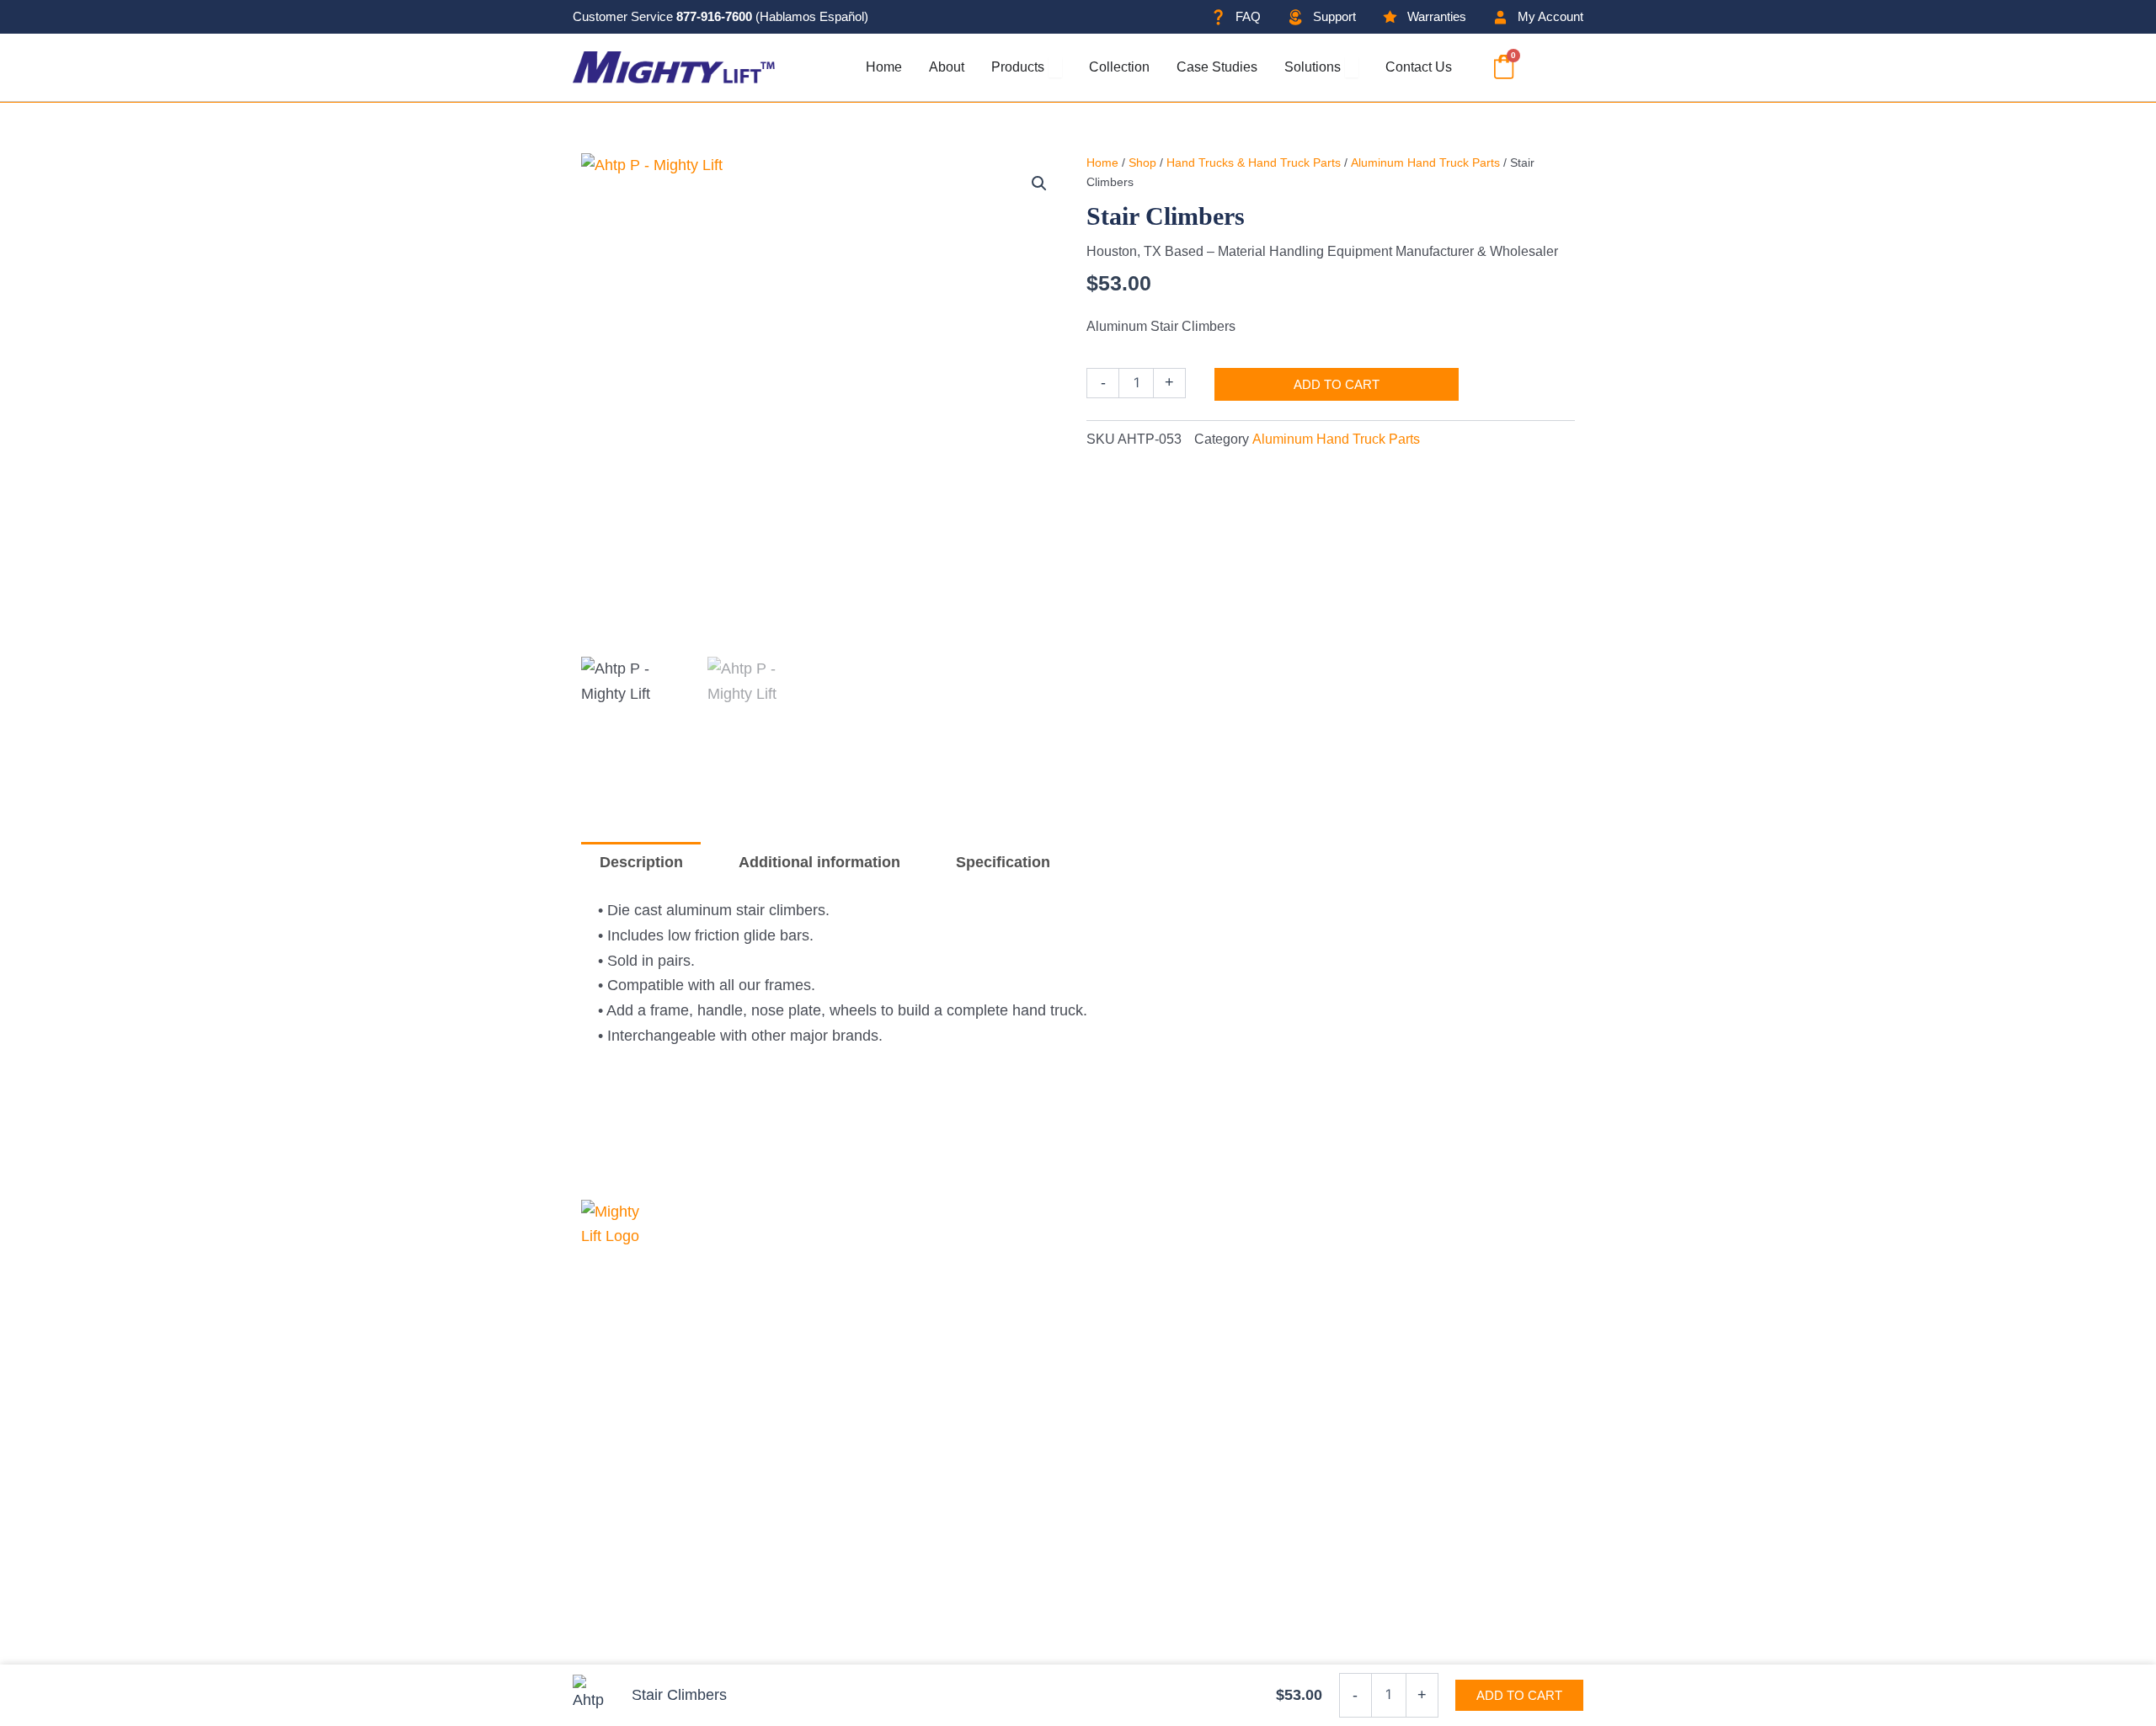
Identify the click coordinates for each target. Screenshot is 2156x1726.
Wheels (1158, 1387)
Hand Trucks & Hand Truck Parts (1254, 162)
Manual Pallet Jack (1196, 1235)
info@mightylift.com (672, 1564)
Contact (977, 1387)
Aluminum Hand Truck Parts (1425, 162)
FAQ (966, 1417)
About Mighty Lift (1007, 1235)
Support (977, 1447)
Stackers (1162, 1326)
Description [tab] (641, 862)
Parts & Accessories (1200, 1538)
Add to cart (1337, 384)
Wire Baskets (1177, 1508)
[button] (1548, 67)
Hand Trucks (1175, 1356)
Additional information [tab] (819, 862)
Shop (1142, 162)
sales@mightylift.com (678, 1516)
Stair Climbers (1166, 216)
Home (1102, 162)
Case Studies (996, 1265)
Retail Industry (999, 1296)
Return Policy (996, 1569)
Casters (1159, 1447)
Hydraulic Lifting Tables (1211, 1296)
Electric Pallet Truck (1199, 1265)
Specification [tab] (1003, 862)
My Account (990, 1508)
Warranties (987, 1478)
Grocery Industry (1007, 1326)
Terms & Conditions (1017, 1538)
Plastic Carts (1175, 1478)
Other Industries (1005, 1356)
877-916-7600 (714, 16)
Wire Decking (1178, 1417)
